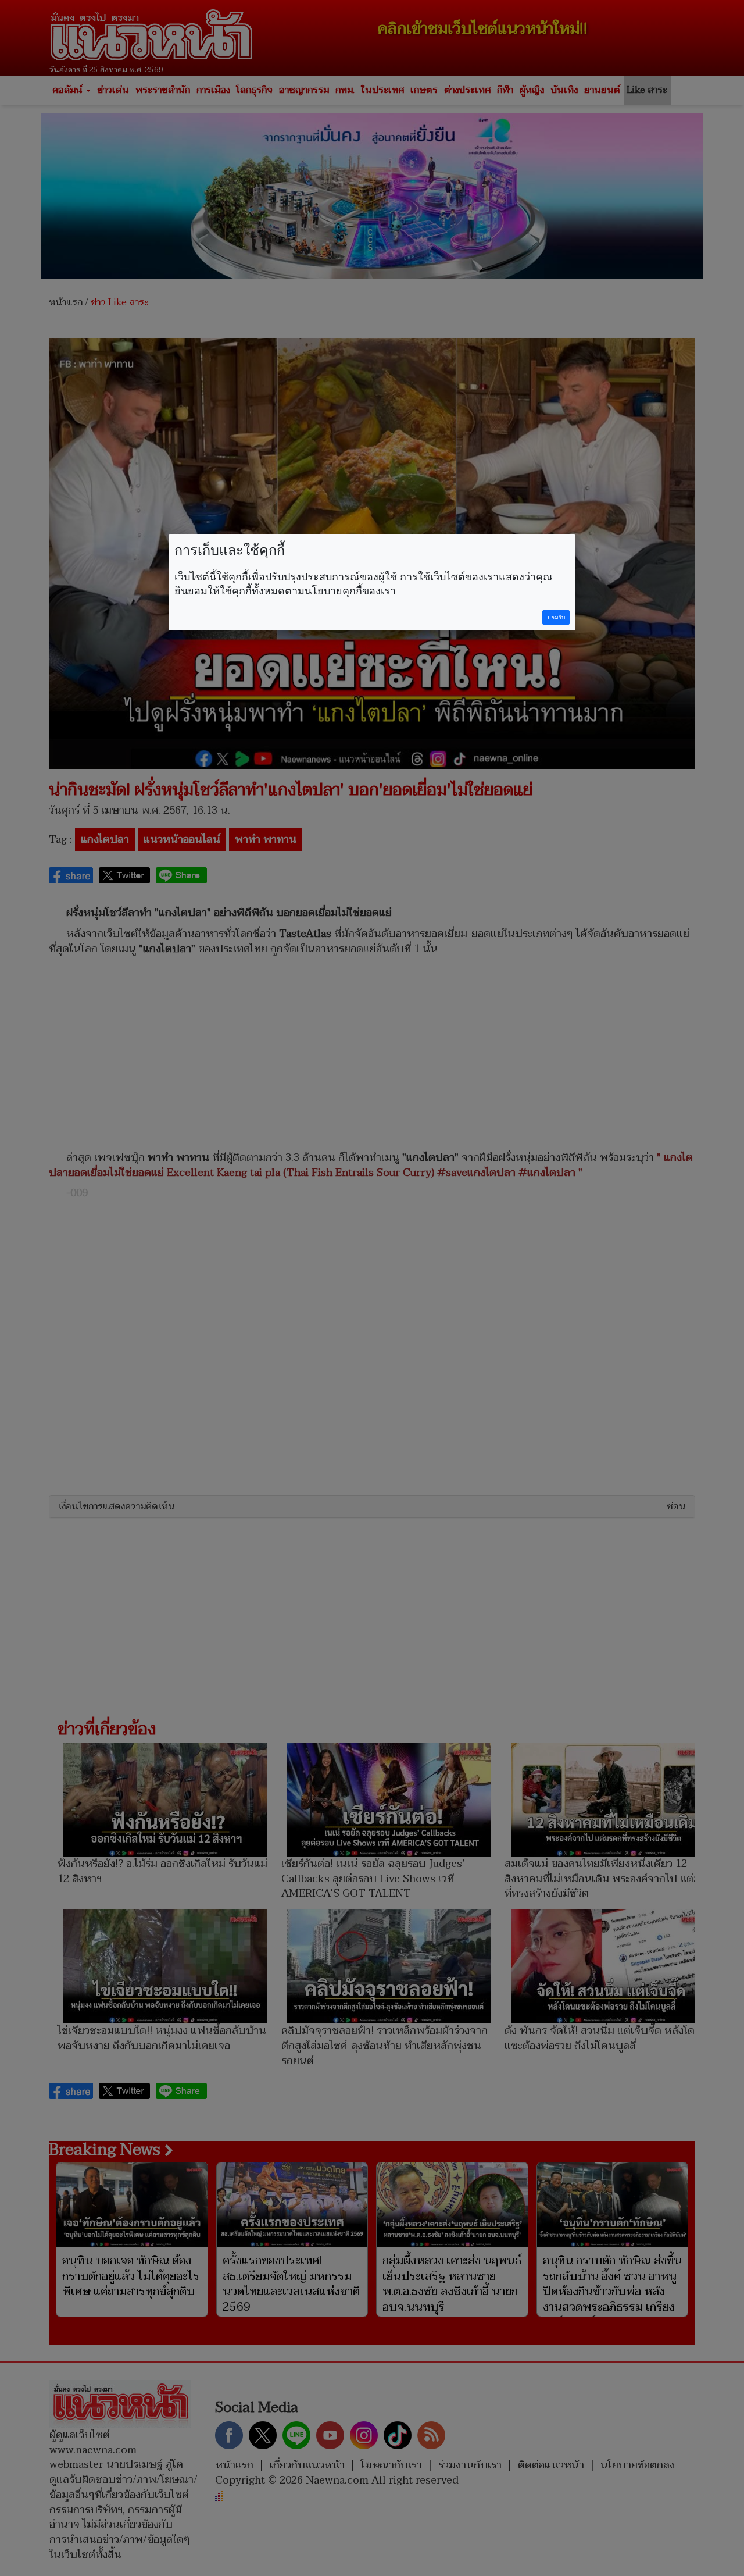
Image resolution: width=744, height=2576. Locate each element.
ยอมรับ (556, 617)
